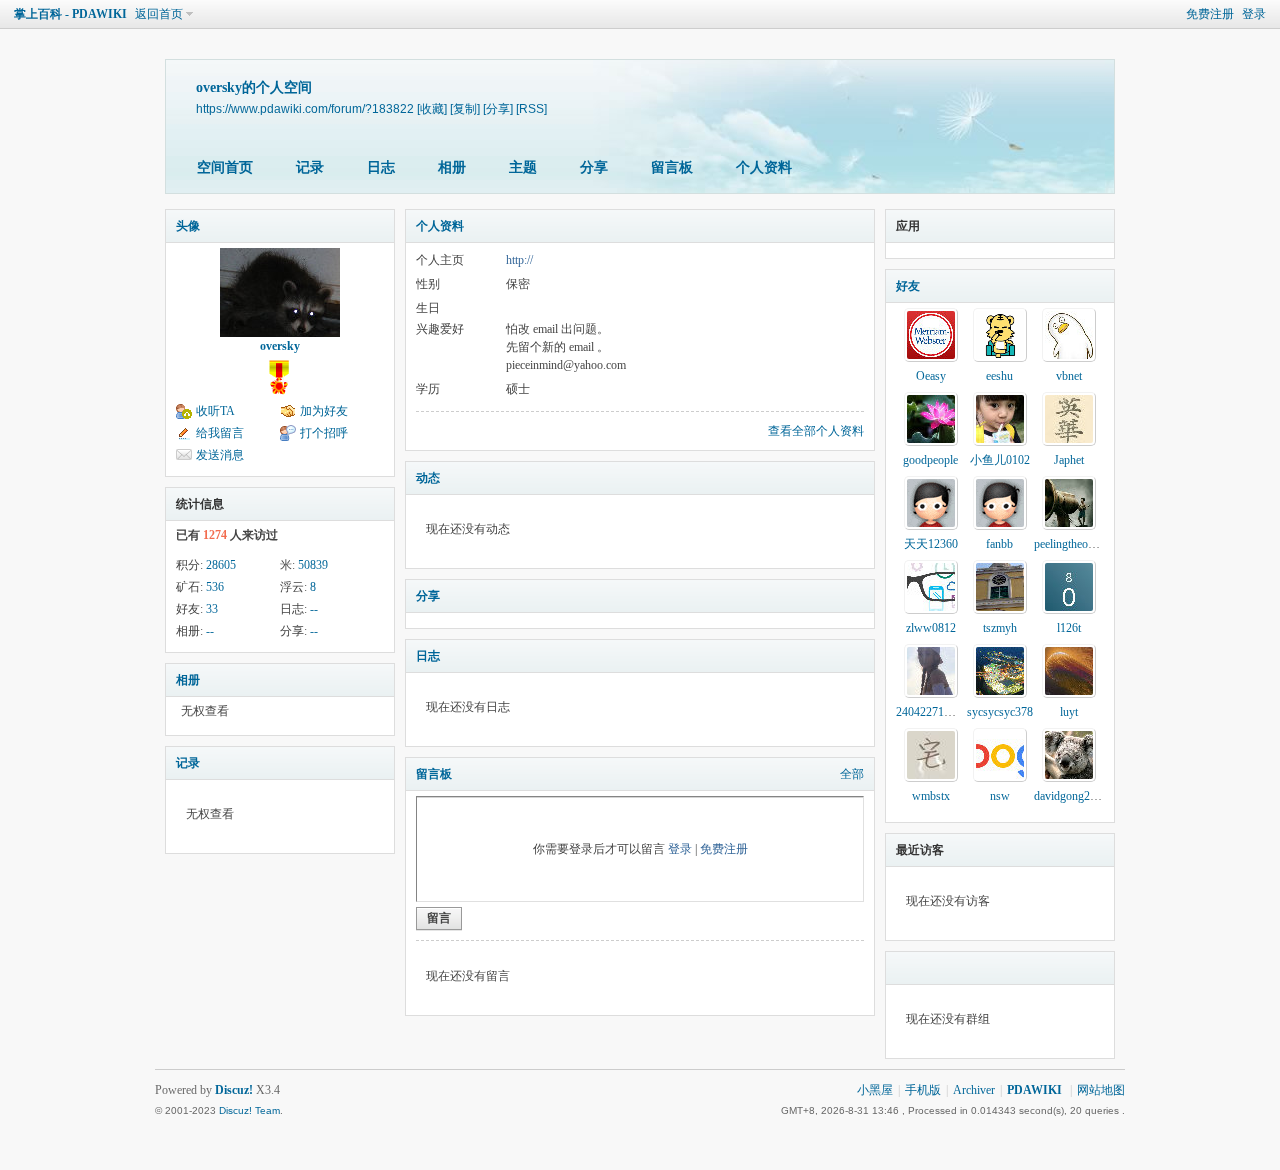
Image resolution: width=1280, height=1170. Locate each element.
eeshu (999, 376)
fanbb (999, 544)
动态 (428, 478)
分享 (594, 167)
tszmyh (1000, 628)
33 (212, 609)
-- (314, 609)
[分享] (498, 108)
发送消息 (220, 455)
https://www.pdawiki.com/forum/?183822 (305, 108)
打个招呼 (324, 433)
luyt (1069, 712)
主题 (523, 167)
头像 (188, 226)
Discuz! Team (249, 1110)
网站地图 (1101, 1090)
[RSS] (531, 108)
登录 (1254, 14)
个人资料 (764, 167)
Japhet (1069, 460)
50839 (313, 565)
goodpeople (930, 460)
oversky (280, 346)
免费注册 (1210, 14)
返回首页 (159, 14)
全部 (852, 774)
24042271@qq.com (943, 712)
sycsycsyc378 (1000, 712)
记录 (310, 167)
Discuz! (234, 1090)
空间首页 (225, 167)
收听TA (215, 411)
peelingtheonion (1071, 544)
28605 (221, 565)
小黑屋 (875, 1090)
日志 (381, 167)
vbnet (1069, 376)
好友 (908, 286)
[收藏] (432, 108)
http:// (519, 260)
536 (215, 587)
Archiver (974, 1090)
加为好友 (324, 411)
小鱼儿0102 (1000, 460)
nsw (1000, 796)
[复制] (465, 108)
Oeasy (931, 376)
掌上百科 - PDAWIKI (70, 14)
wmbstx (931, 796)
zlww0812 (931, 628)
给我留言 (220, 433)
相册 (452, 167)
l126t (1069, 628)
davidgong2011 (1071, 796)
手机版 (923, 1090)
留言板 (672, 167)
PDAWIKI (1034, 1090)
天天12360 (931, 544)
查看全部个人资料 (816, 431)
